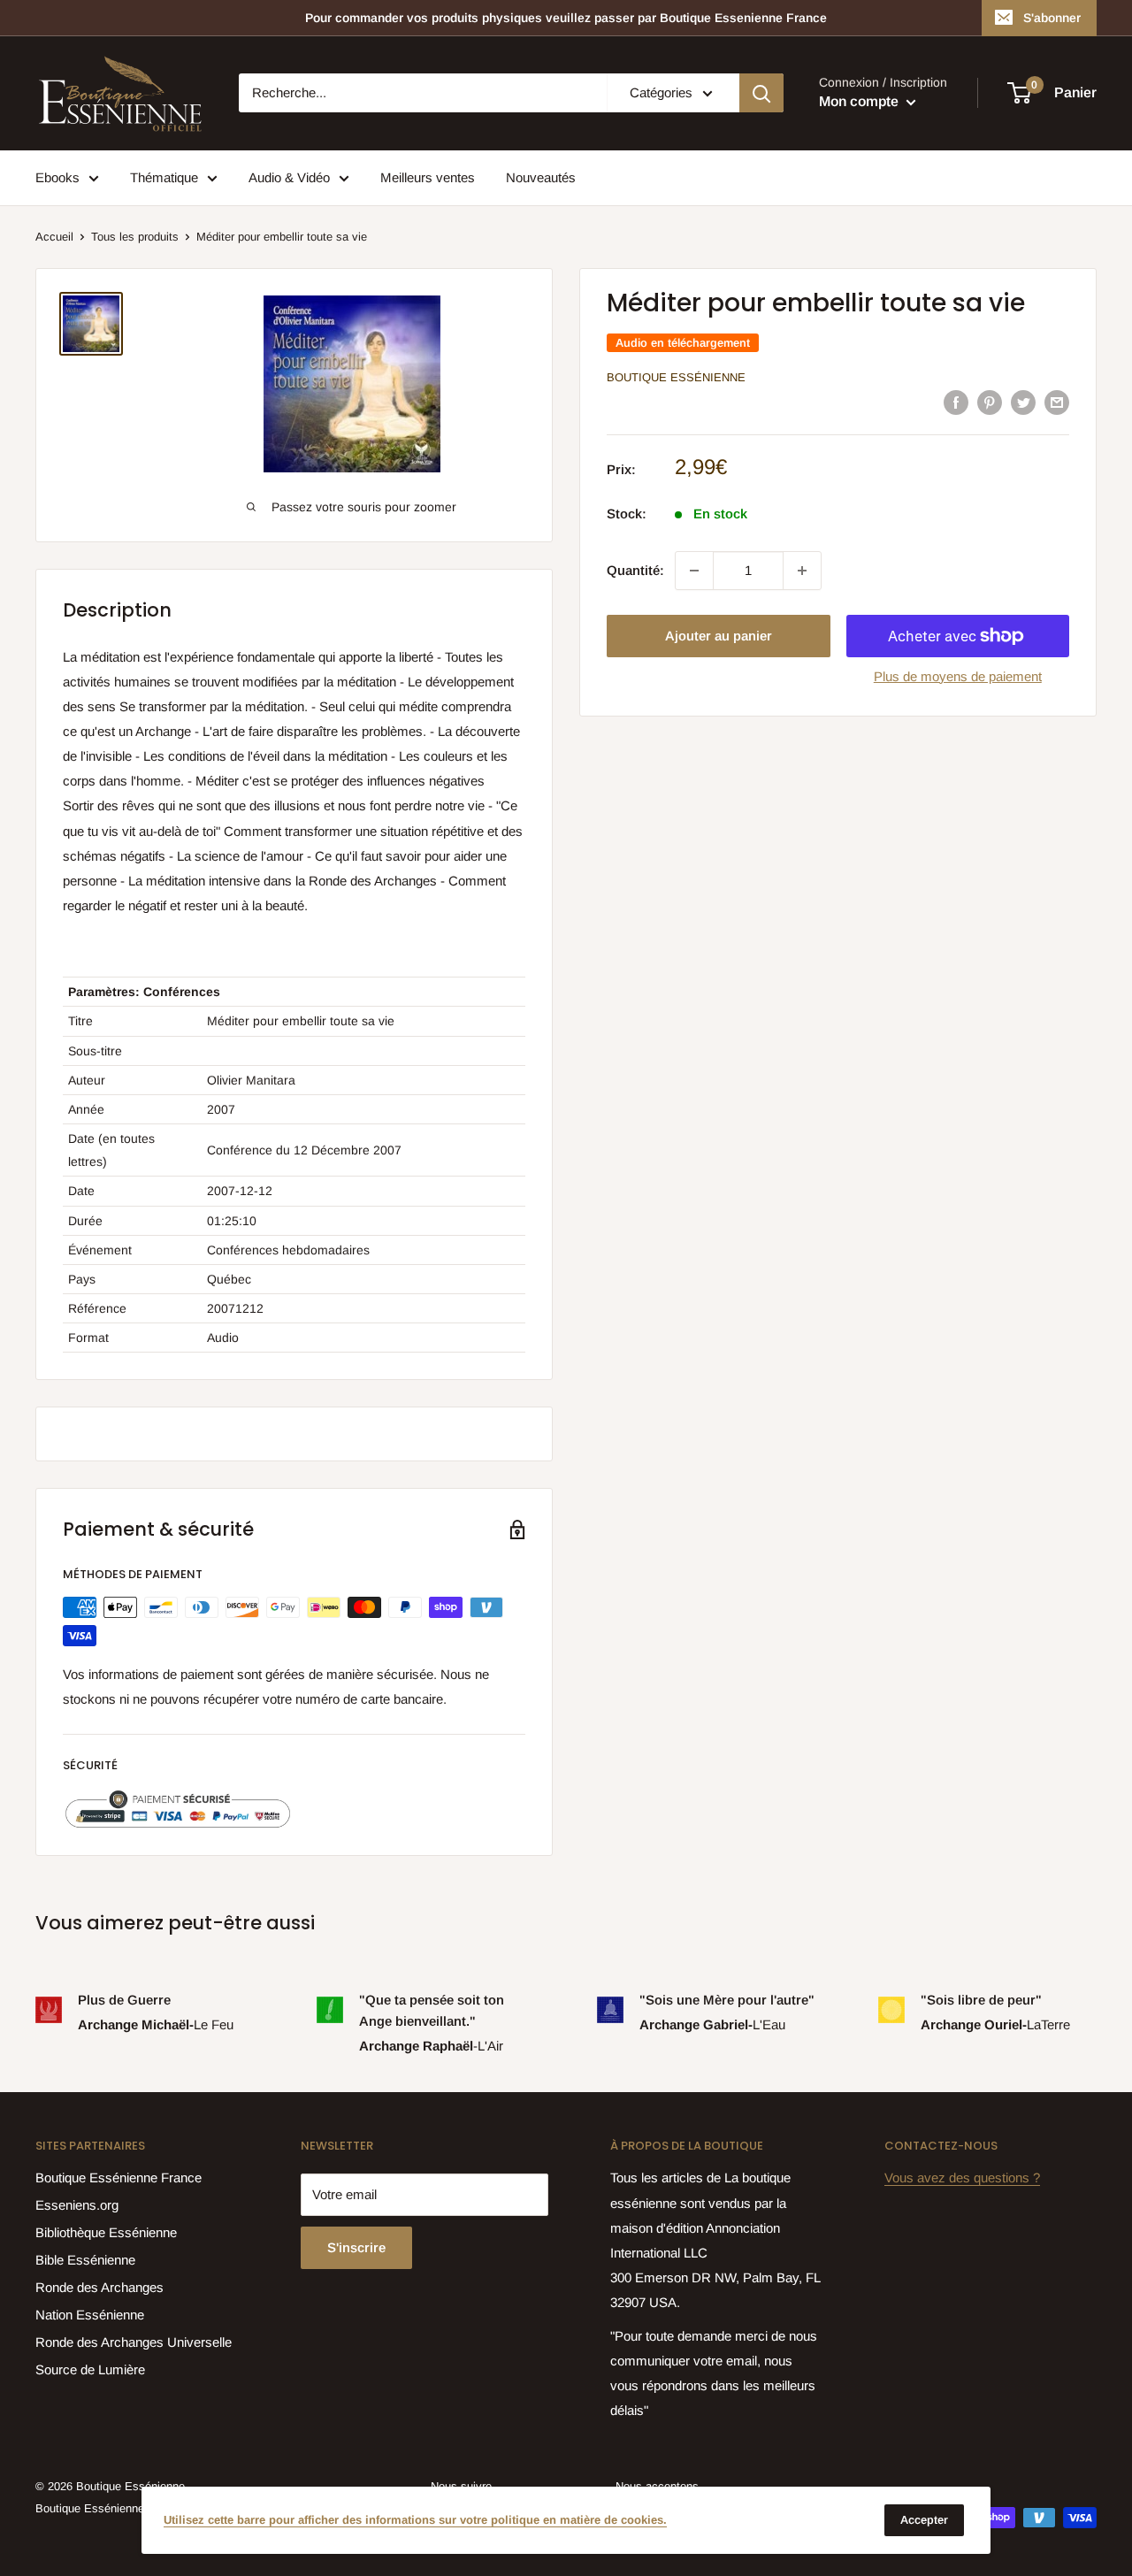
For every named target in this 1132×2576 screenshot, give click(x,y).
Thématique (164, 177)
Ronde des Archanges (99, 2287)
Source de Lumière (90, 2369)
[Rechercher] (761, 93)
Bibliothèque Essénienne (106, 2232)
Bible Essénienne (85, 2260)
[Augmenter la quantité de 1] (802, 571)
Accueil (54, 237)
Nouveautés (541, 177)
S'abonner (1052, 18)
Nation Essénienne (90, 2315)
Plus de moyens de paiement (958, 676)
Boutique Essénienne (676, 377)
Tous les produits (135, 237)
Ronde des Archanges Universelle (134, 2342)
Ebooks (57, 177)
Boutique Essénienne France (119, 2177)
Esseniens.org (77, 2205)
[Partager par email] (1057, 401)
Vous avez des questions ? (962, 2177)
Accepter (924, 2520)
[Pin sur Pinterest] (990, 401)
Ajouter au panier (719, 636)
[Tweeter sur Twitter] (1023, 401)
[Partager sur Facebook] (956, 401)
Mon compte (860, 102)
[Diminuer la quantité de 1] (694, 571)
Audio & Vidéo (289, 177)
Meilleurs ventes (428, 177)
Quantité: (635, 570)
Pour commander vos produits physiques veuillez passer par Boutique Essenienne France (566, 18)
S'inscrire (356, 2247)
